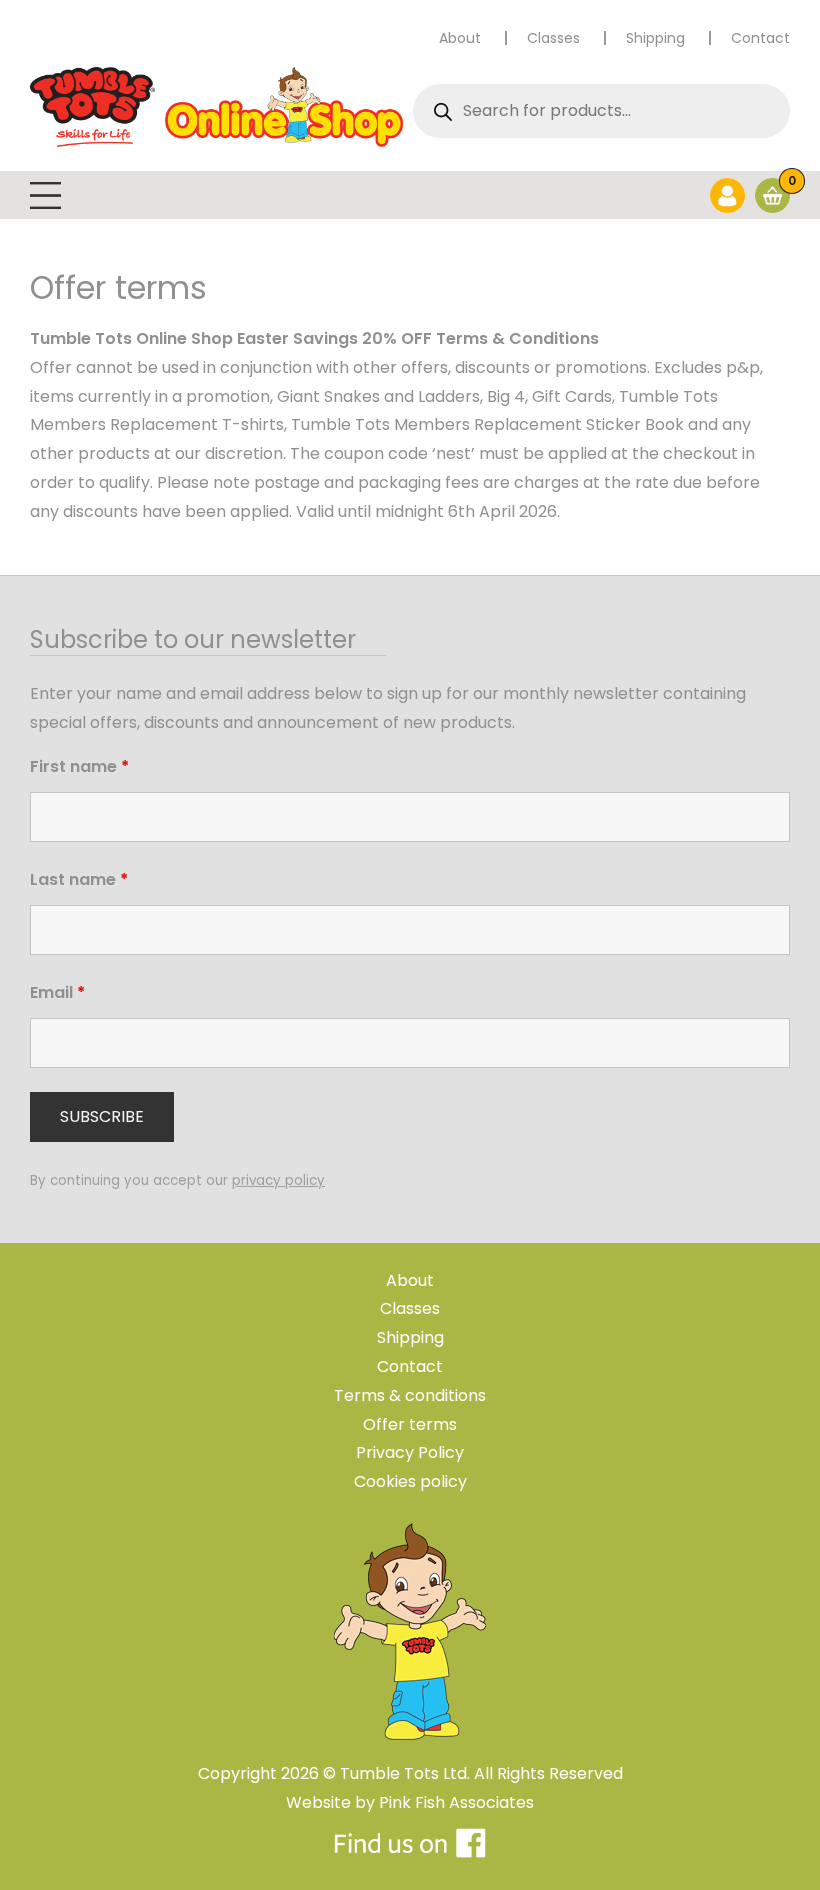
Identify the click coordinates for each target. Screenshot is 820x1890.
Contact (760, 38)
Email (57, 992)
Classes (553, 38)
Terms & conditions (410, 1395)
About (460, 38)
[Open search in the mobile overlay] (596, 111)
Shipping (655, 38)
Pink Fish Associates (456, 1802)
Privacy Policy (410, 1452)
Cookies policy (410, 1481)
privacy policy (278, 1180)
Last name (79, 879)
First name (79, 766)
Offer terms (410, 1424)
